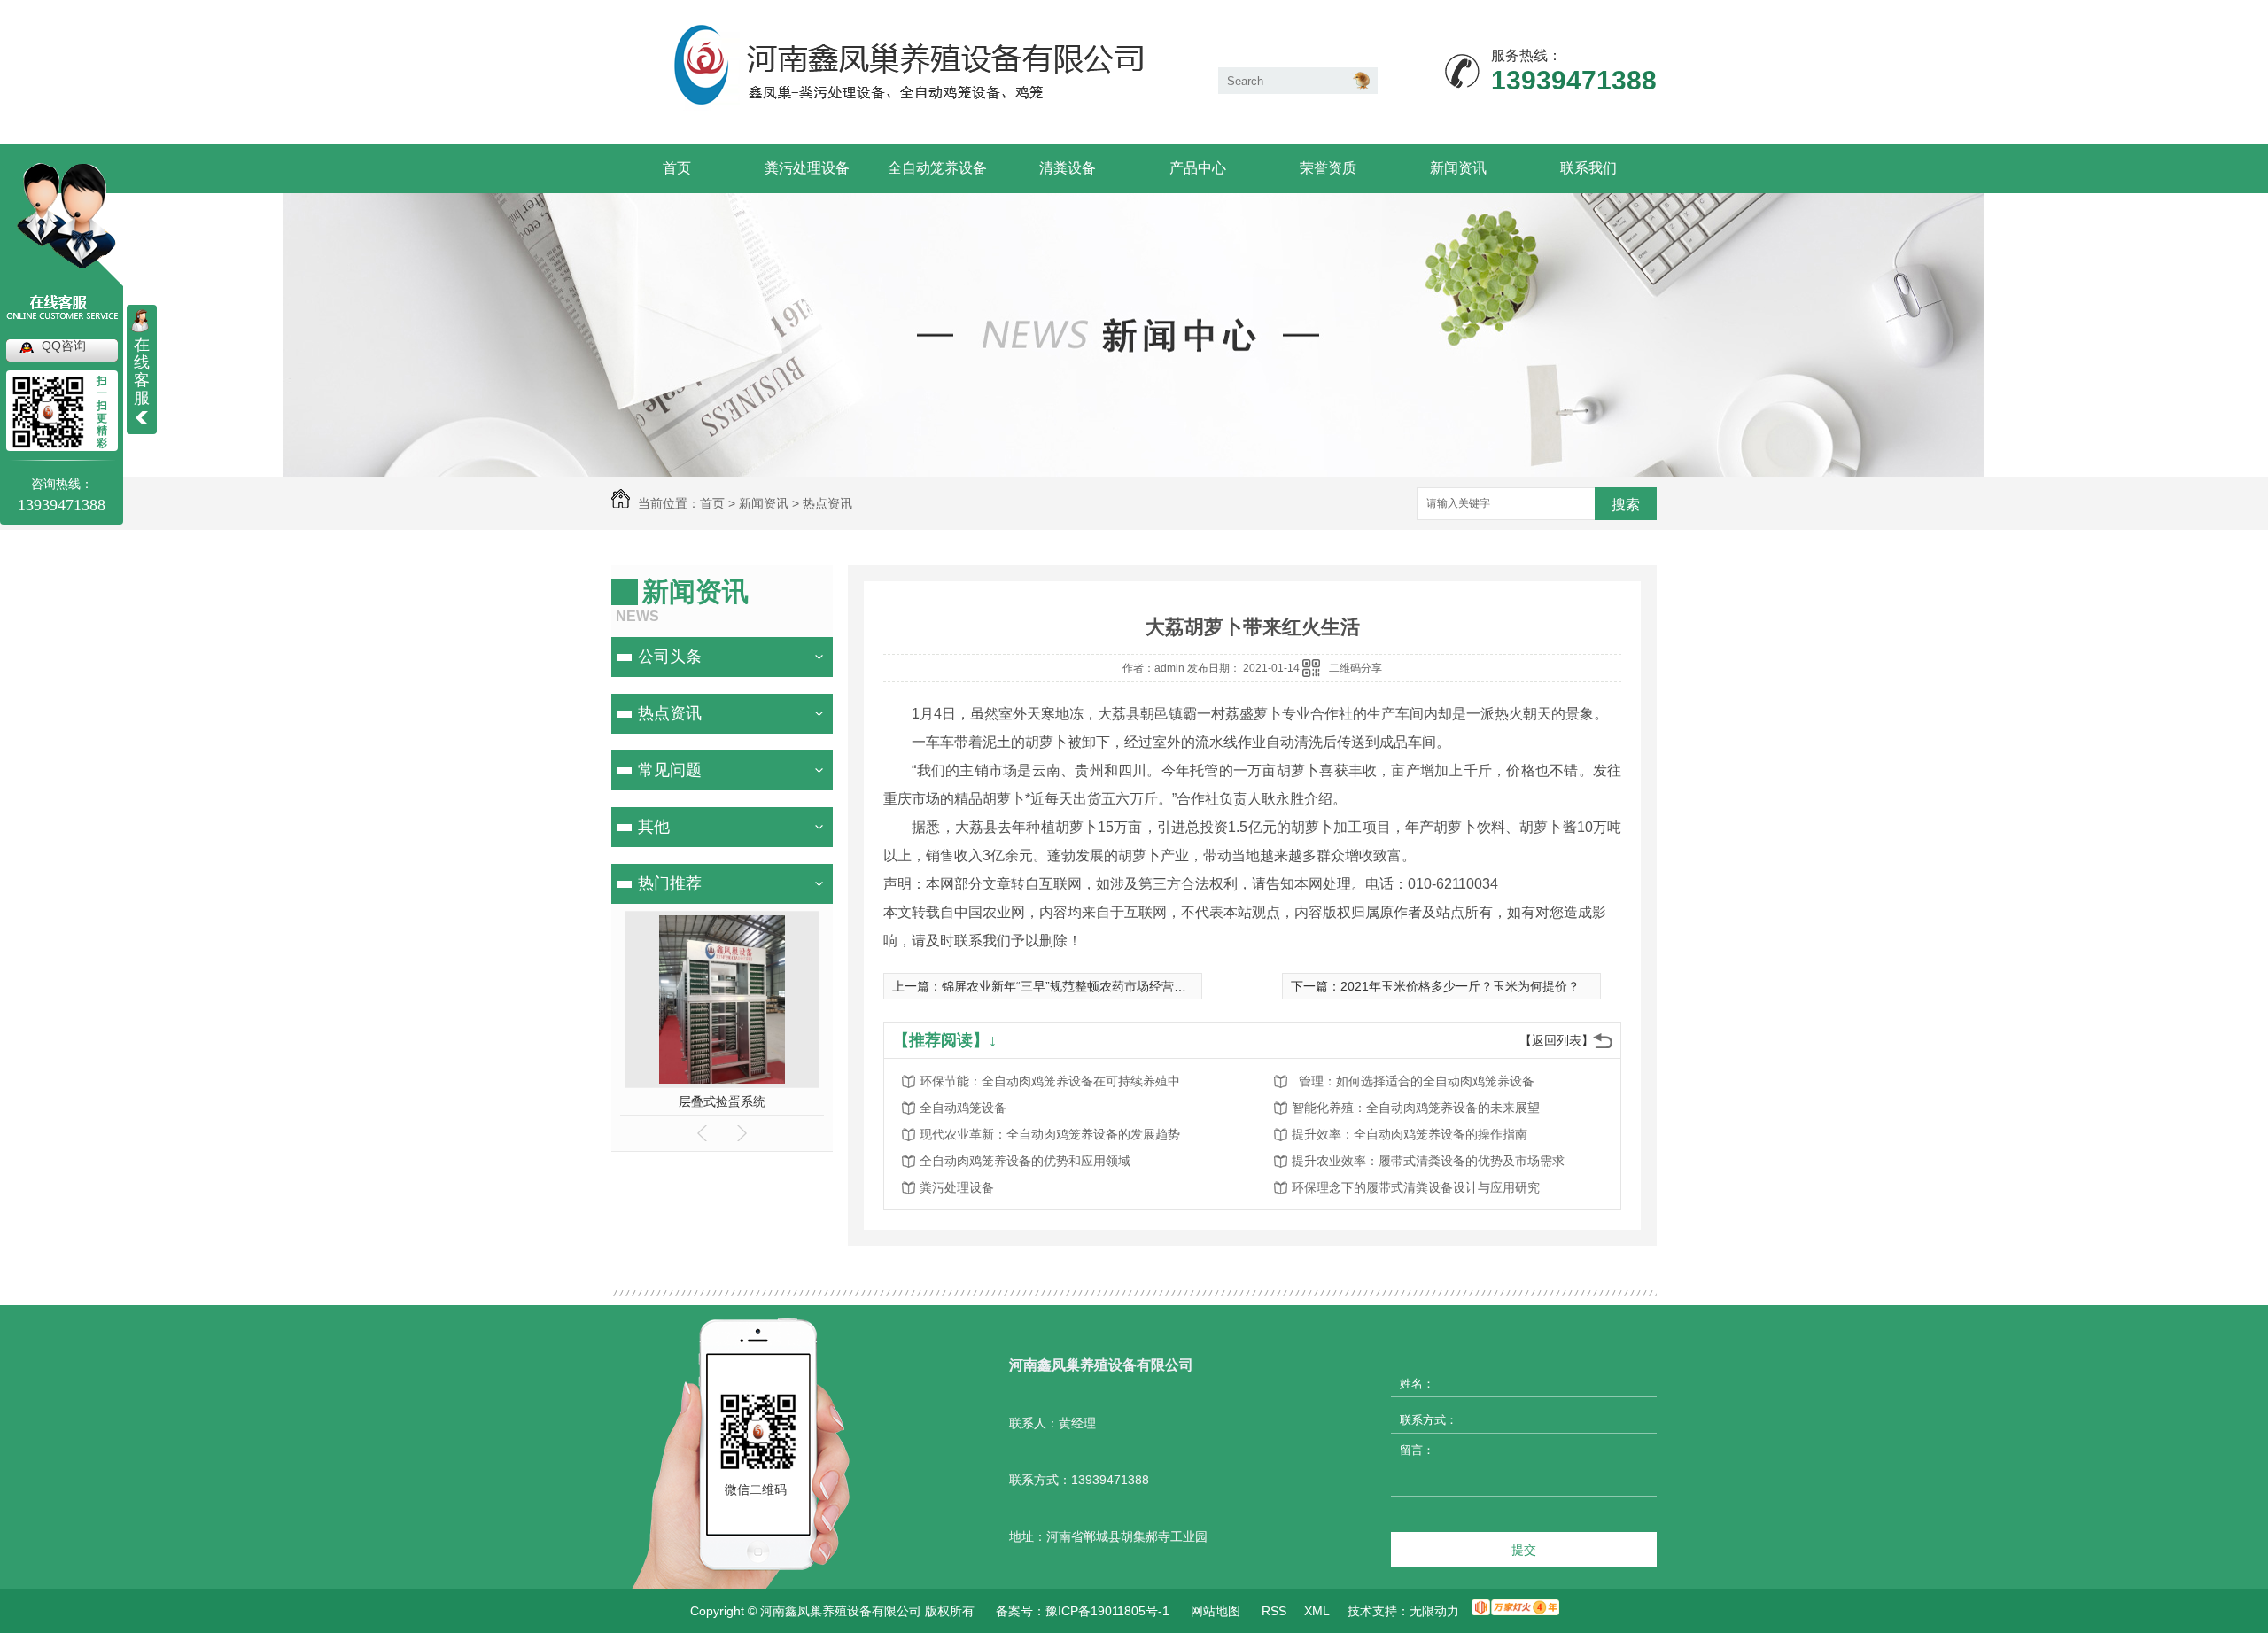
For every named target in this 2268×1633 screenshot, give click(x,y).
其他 (654, 827)
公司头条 (670, 657)
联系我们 (1588, 168)
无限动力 (1434, 1611)
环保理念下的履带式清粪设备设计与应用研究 (1416, 1187)
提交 (1524, 1550)
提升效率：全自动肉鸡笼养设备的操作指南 (1410, 1134)
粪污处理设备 (807, 168)
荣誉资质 (1328, 168)
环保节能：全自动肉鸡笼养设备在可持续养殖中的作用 (1061, 1081)
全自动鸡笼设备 (963, 1108)
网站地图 (1216, 1611)
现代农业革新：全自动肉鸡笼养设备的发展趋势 (1050, 1134)
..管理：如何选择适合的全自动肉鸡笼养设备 (1413, 1081)
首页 (677, 168)
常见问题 (670, 770)
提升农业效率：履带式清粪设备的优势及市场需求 (1428, 1161)
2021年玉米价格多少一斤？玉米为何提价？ (1460, 986)
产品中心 (1198, 168)
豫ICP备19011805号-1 (1107, 1611)
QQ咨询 (64, 346)
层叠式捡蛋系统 (722, 1101)
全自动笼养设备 (937, 168)
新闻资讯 (1458, 168)
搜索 (1626, 505)
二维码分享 (1355, 668)
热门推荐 (670, 883)
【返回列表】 (1557, 1040)
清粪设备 (1068, 168)
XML (1317, 1611)
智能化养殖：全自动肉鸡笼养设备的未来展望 (1416, 1108)
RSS (1274, 1611)
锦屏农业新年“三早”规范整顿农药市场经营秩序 (1070, 986)
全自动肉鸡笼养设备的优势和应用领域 (1025, 1161)
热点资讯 (827, 503)
